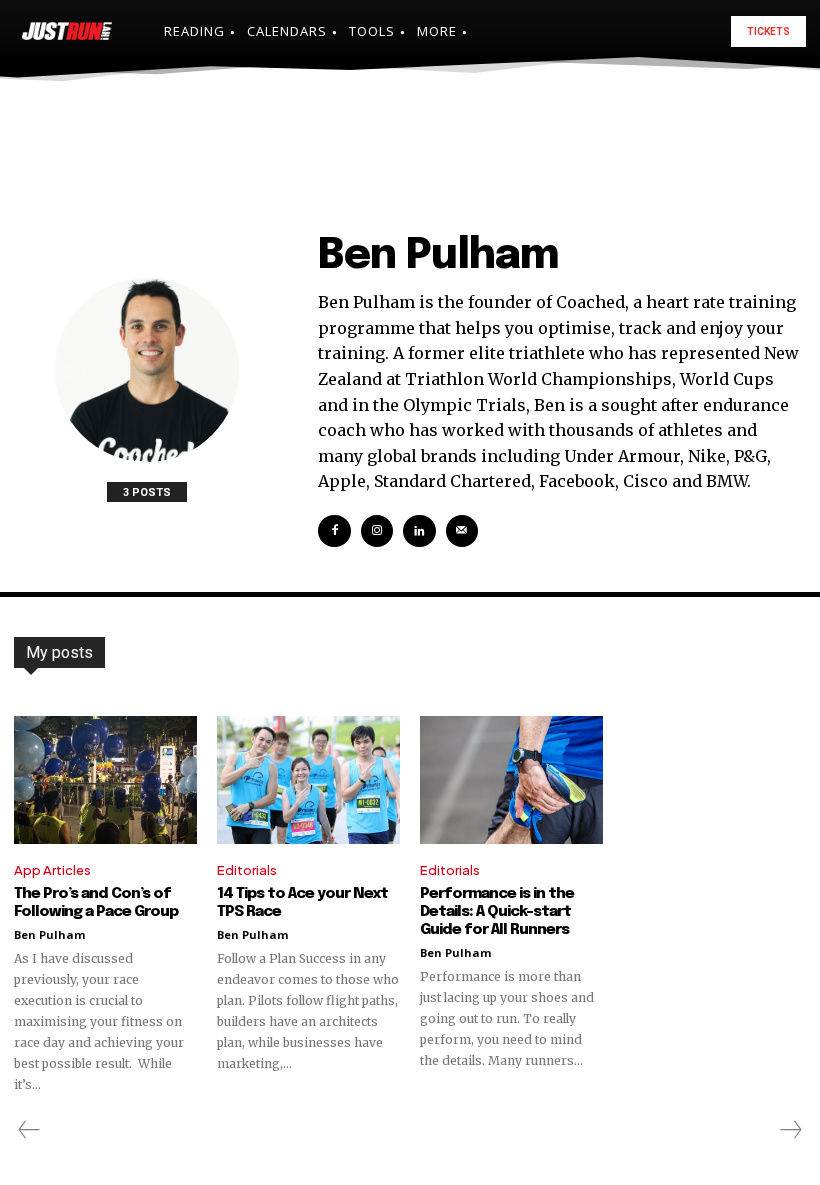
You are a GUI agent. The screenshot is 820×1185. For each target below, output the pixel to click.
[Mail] (462, 531)
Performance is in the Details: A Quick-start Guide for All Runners (497, 912)
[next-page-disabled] (790, 1130)
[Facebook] (334, 531)
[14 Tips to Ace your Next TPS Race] (308, 780)
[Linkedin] (419, 531)
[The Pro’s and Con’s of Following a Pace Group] (105, 780)
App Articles (52, 870)
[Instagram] (377, 531)
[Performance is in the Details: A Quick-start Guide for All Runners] (511, 780)
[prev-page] (29, 1130)
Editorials (247, 870)
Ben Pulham (49, 934)
